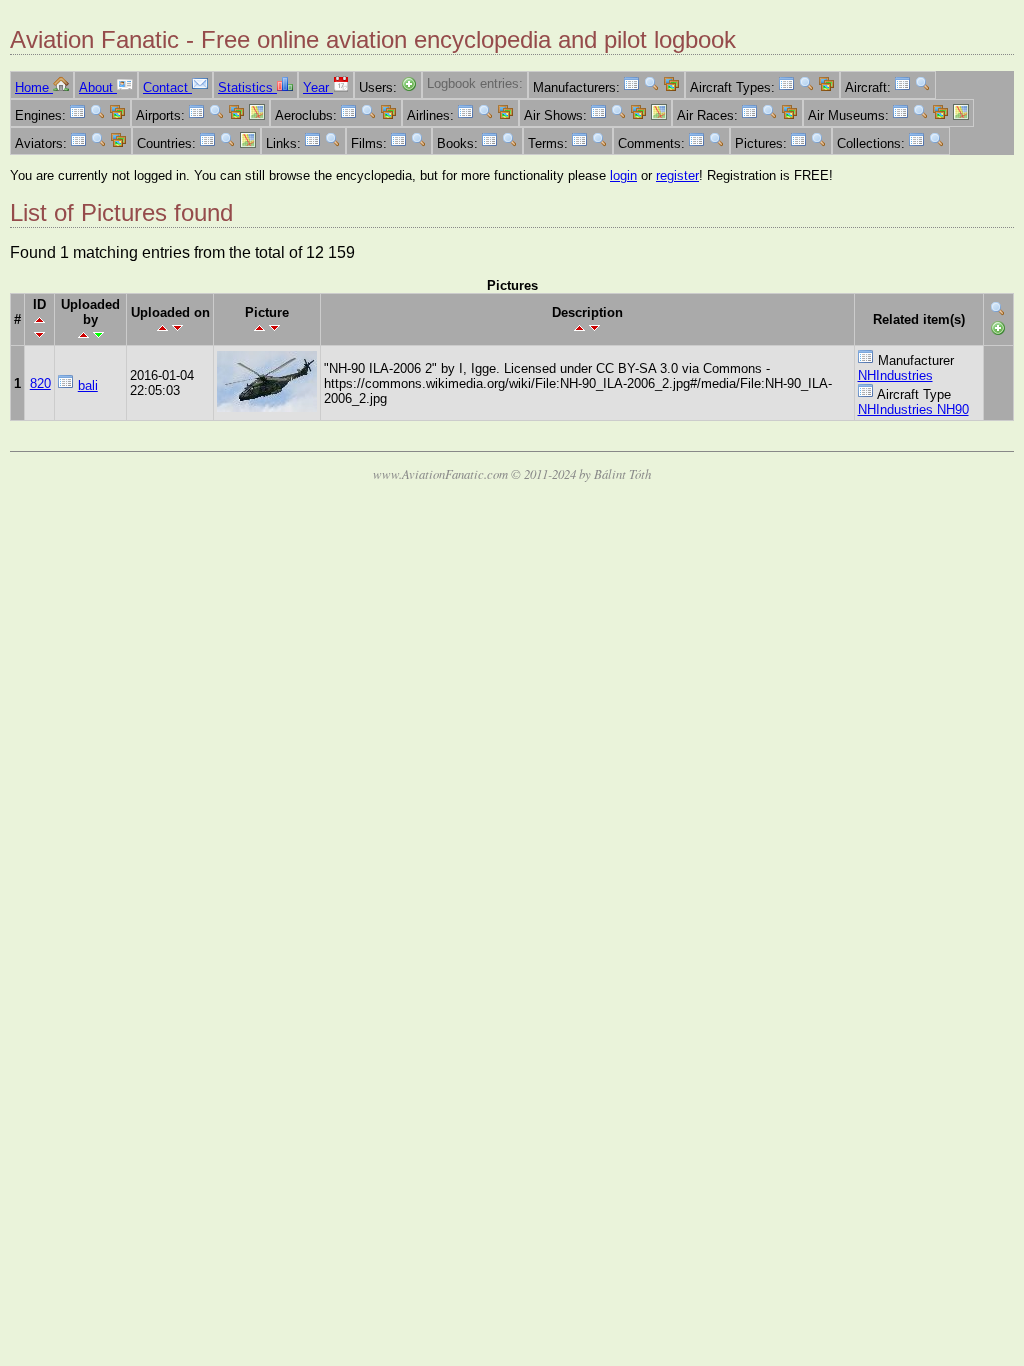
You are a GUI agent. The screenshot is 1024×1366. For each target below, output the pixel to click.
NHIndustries (895, 375)
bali (88, 385)
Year (318, 87)
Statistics (247, 87)
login (623, 175)
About (98, 87)
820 (40, 383)
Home (34, 87)
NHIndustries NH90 (913, 409)
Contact (167, 87)
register (677, 175)
